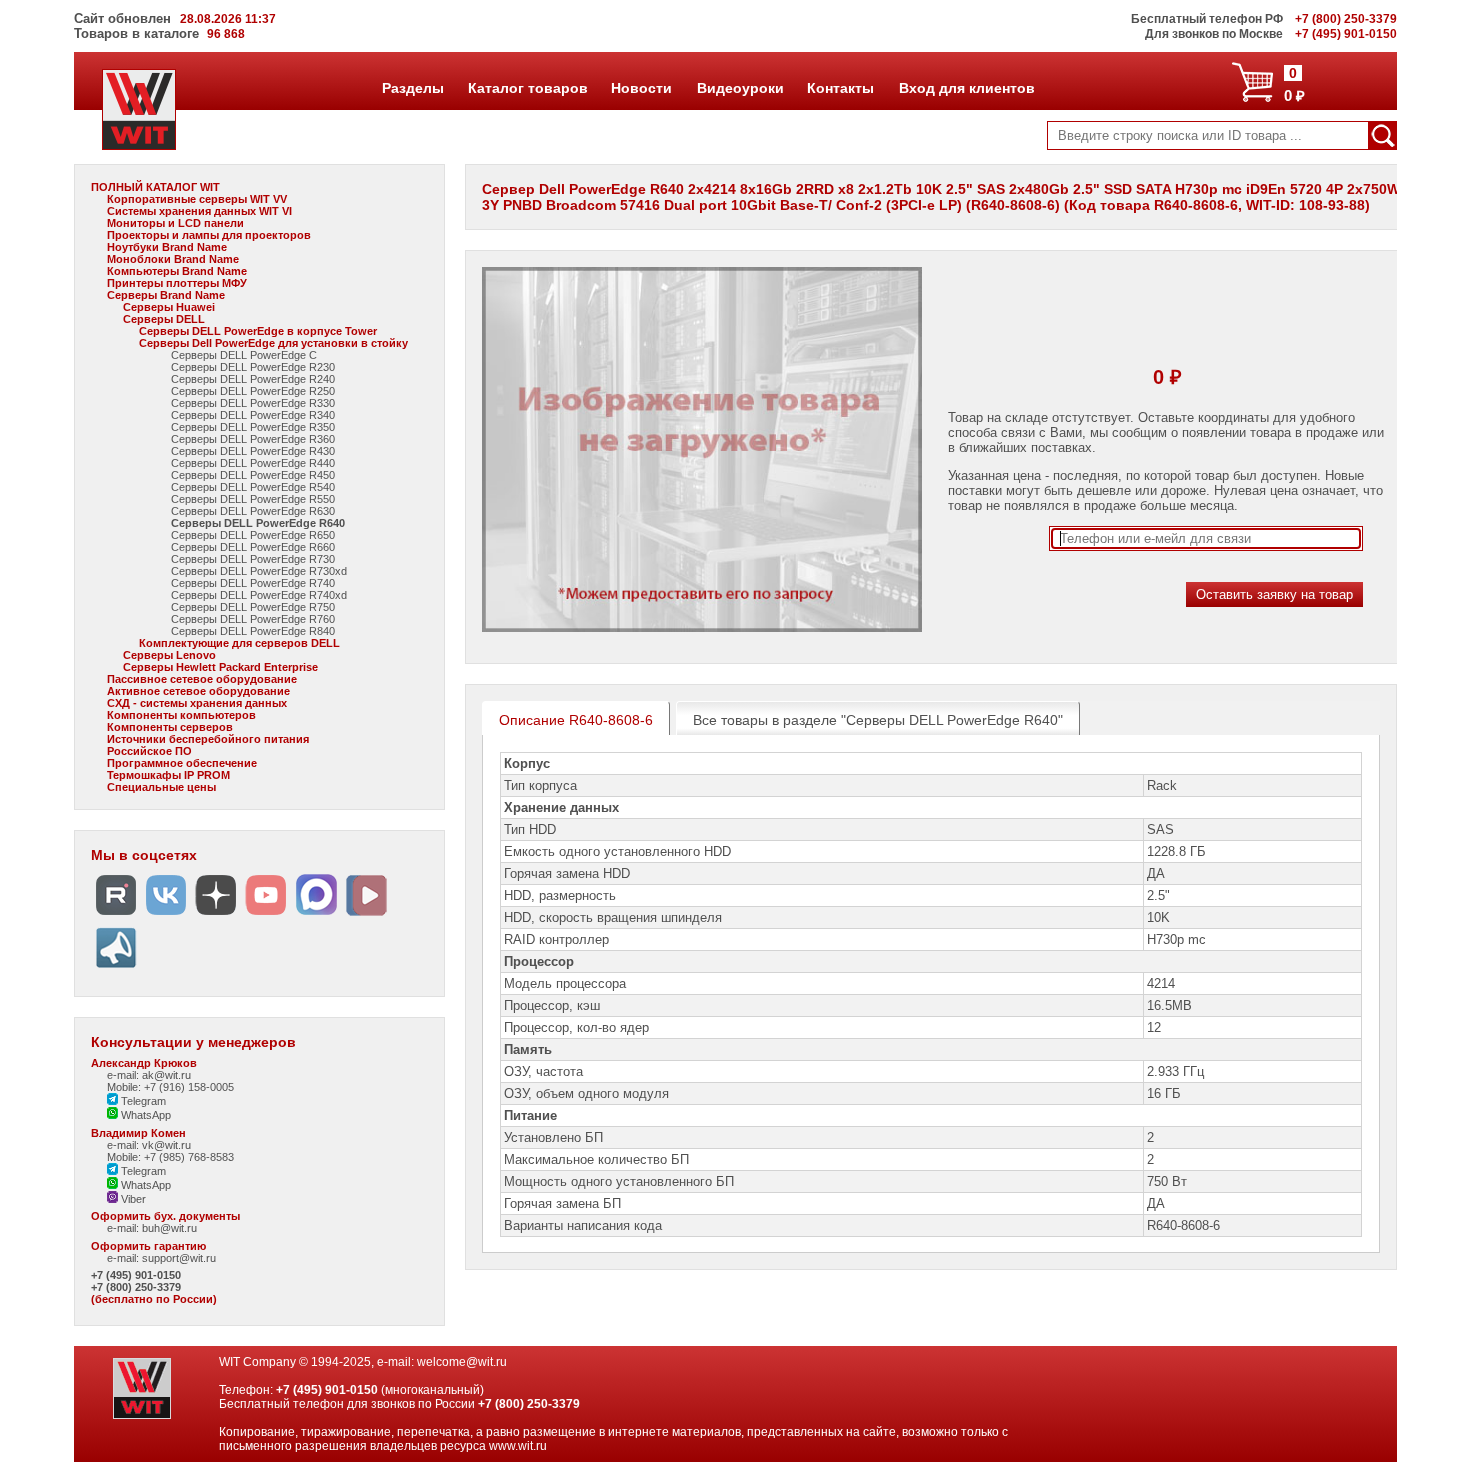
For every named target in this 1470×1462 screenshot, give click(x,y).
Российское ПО (149, 751)
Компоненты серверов (170, 727)
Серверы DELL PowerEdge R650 (253, 535)
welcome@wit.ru (462, 1362)
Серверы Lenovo (169, 655)
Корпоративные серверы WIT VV (197, 199)
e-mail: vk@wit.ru (149, 1145)
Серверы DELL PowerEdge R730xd (259, 571)
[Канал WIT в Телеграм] (116, 968)
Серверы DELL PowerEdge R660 (253, 547)
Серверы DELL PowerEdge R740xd (259, 595)
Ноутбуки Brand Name (167, 247)
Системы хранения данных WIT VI (199, 211)
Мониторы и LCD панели (175, 223)
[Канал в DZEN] (216, 915)
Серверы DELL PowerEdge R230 (253, 367)
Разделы (412, 88)
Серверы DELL (164, 319)
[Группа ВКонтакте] (166, 915)
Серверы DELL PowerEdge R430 (253, 451)
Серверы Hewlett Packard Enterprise (220, 667)
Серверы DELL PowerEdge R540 (253, 487)
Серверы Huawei (169, 307)
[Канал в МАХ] (316, 915)
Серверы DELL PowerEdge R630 (253, 511)
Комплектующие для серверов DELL (239, 643)
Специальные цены (161, 787)
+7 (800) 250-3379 (136, 1287)
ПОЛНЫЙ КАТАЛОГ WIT (155, 187)
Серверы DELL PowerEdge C (244, 355)
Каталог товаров (527, 88)
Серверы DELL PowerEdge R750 (253, 607)
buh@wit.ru (169, 1228)
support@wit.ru (179, 1258)
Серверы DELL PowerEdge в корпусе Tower (258, 331)
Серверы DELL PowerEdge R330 (253, 403)
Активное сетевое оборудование (198, 691)
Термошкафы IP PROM (168, 775)
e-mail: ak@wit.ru (149, 1075)
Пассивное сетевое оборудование (202, 679)
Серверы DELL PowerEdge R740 (253, 583)
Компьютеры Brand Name (177, 271)
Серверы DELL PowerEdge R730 (253, 559)
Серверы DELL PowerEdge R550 (253, 499)
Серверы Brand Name (166, 295)
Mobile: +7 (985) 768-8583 (170, 1157)
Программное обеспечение (182, 763)
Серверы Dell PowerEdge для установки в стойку (273, 343)
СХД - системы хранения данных (197, 703)
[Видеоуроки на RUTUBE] (116, 915)
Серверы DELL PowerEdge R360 (253, 439)
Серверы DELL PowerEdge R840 (253, 631)
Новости (641, 88)
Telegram (142, 1101)
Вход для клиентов (966, 88)
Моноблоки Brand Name (173, 259)
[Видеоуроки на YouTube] (266, 915)
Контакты (840, 88)
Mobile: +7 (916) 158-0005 (170, 1087)
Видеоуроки (740, 88)
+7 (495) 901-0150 (136, 1275)
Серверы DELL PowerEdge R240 (253, 379)
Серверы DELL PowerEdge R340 (253, 415)
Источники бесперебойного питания (208, 739)
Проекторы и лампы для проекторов (209, 235)
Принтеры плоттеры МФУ (177, 283)
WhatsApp (144, 1115)
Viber (132, 1199)
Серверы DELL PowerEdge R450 (253, 475)
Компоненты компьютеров (181, 715)
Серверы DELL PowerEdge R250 (253, 391)
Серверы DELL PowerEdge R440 (253, 463)
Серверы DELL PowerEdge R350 (253, 427)
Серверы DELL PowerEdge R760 (253, 619)
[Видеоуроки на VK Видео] (366, 915)
